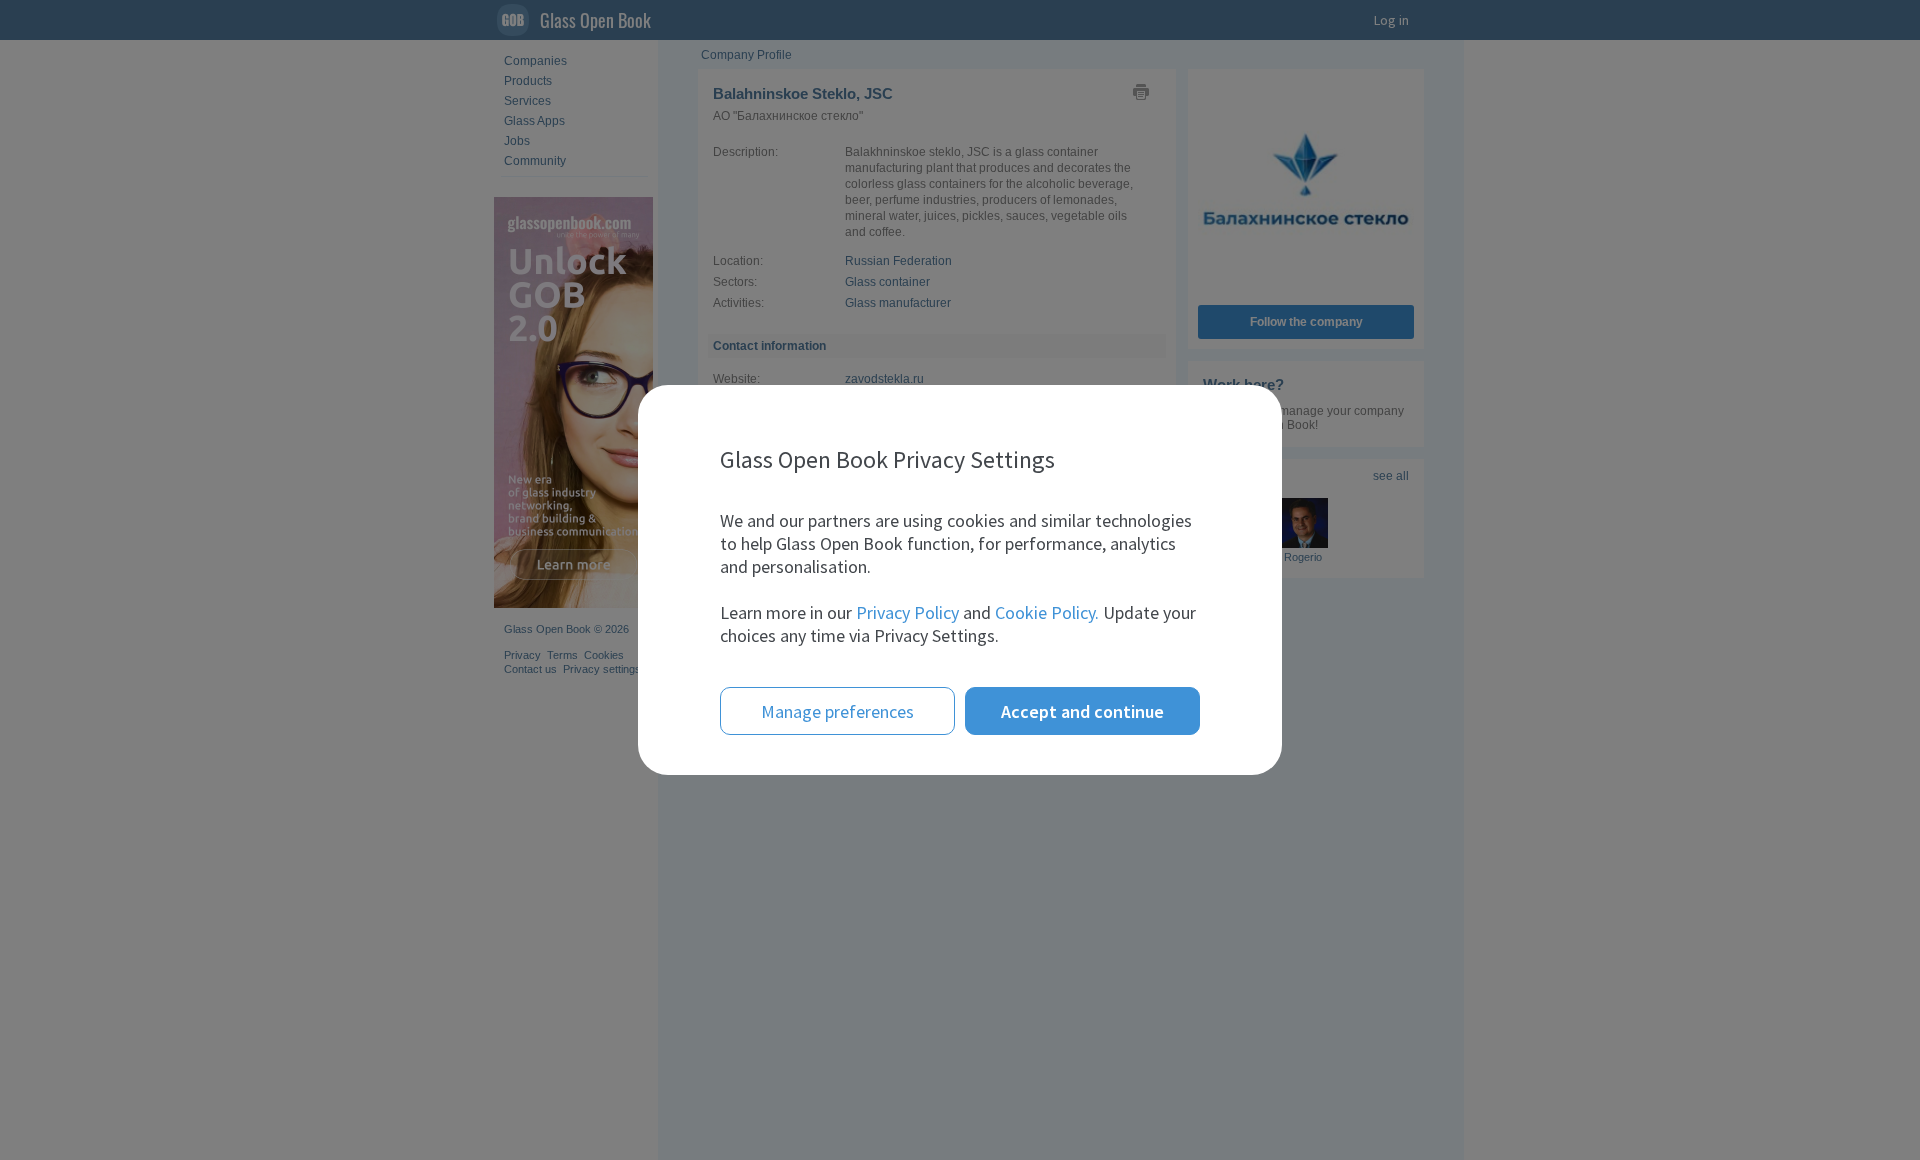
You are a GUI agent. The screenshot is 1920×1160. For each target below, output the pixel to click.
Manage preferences (837, 711)
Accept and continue (1082, 711)
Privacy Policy (907, 612)
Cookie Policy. (1047, 612)
